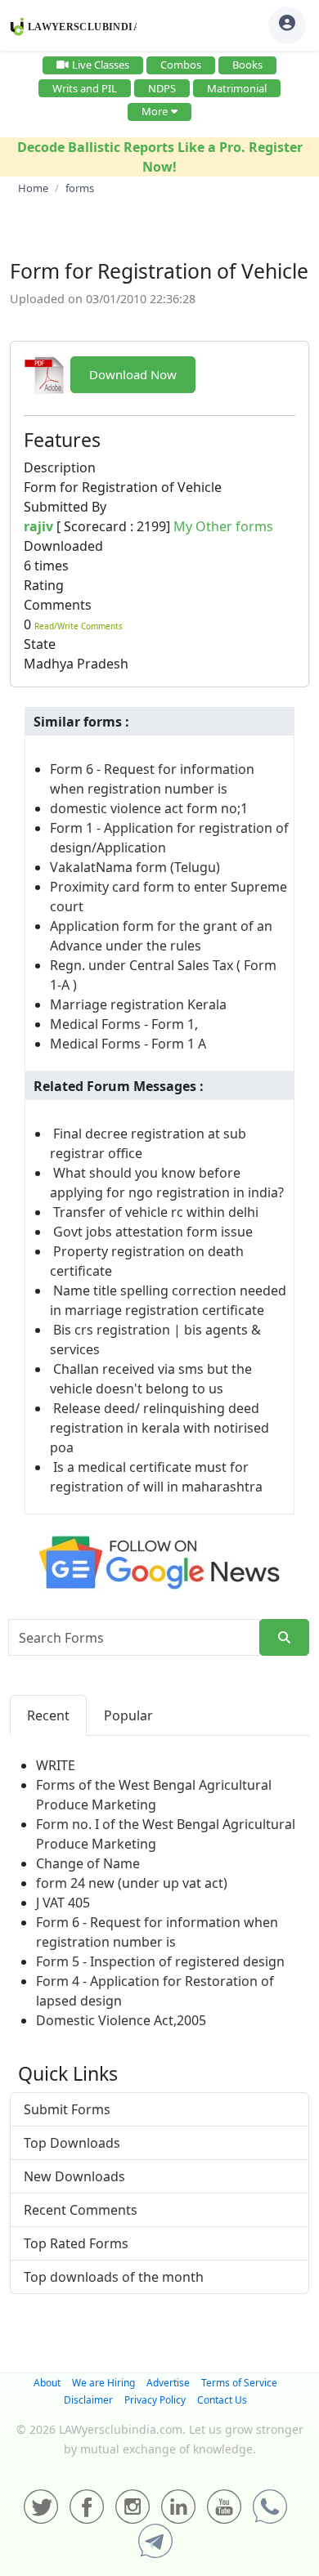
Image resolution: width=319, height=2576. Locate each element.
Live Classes (101, 65)
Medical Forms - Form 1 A (128, 1044)
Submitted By (65, 507)
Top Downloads (72, 2143)
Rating (44, 585)
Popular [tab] (128, 1715)
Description (60, 467)
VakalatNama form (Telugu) (135, 867)
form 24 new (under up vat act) (132, 1883)
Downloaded (63, 546)
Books (247, 65)
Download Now (133, 374)
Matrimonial (237, 88)
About (47, 2383)
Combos (181, 65)
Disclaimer (88, 2400)
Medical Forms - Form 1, (124, 1024)
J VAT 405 (63, 1903)
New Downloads (74, 2176)
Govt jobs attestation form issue (153, 1232)
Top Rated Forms (76, 2243)
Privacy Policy (155, 2400)
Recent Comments (81, 2210)
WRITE (56, 1765)
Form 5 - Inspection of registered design (160, 1961)
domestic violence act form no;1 (149, 808)
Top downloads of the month (114, 2277)
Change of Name (88, 1863)
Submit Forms (67, 2109)
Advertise (168, 2383)
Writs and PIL (85, 88)
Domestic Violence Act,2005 (121, 2020)
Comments (58, 605)
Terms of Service (239, 2383)
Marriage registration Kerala (138, 1004)
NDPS (162, 88)
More (155, 111)
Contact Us (222, 2400)
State (40, 644)
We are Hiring (103, 2383)
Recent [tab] (48, 1715)
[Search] (284, 1637)
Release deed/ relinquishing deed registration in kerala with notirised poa (159, 1428)
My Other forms (223, 526)
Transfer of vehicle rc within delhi (156, 1212)
